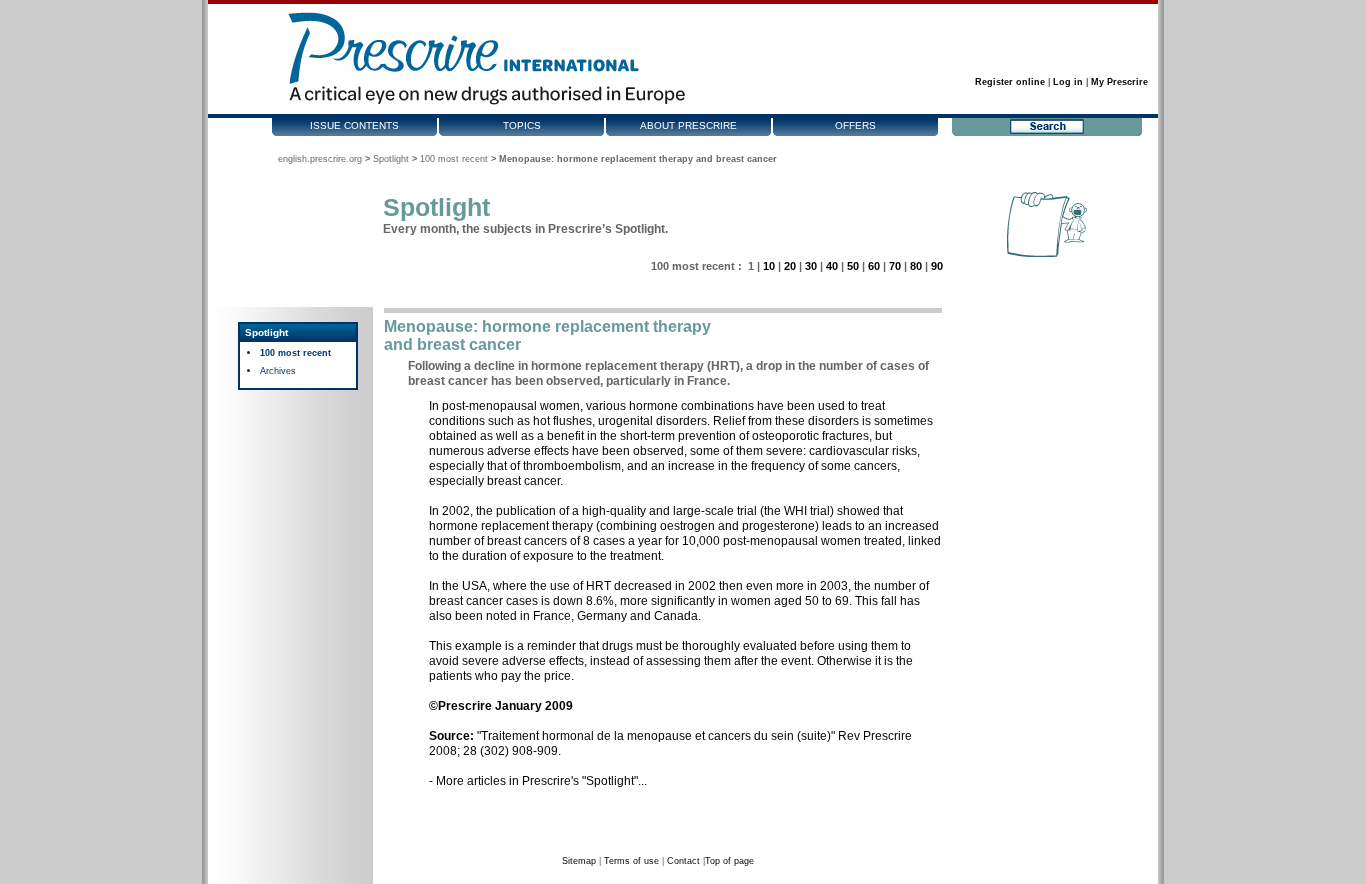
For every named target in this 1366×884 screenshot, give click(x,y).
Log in (1068, 82)
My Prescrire (1119, 82)
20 (790, 266)
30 (811, 266)
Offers (855, 125)
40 (832, 266)
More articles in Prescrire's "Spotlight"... (541, 781)
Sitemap (579, 861)
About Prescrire (688, 125)
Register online (1010, 82)
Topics (522, 125)
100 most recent (454, 159)
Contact (683, 861)
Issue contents (354, 125)
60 (874, 266)
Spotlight (391, 159)
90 (937, 266)
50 (853, 266)
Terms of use (631, 861)
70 (895, 266)
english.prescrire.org (320, 159)
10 (769, 266)
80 (916, 266)
